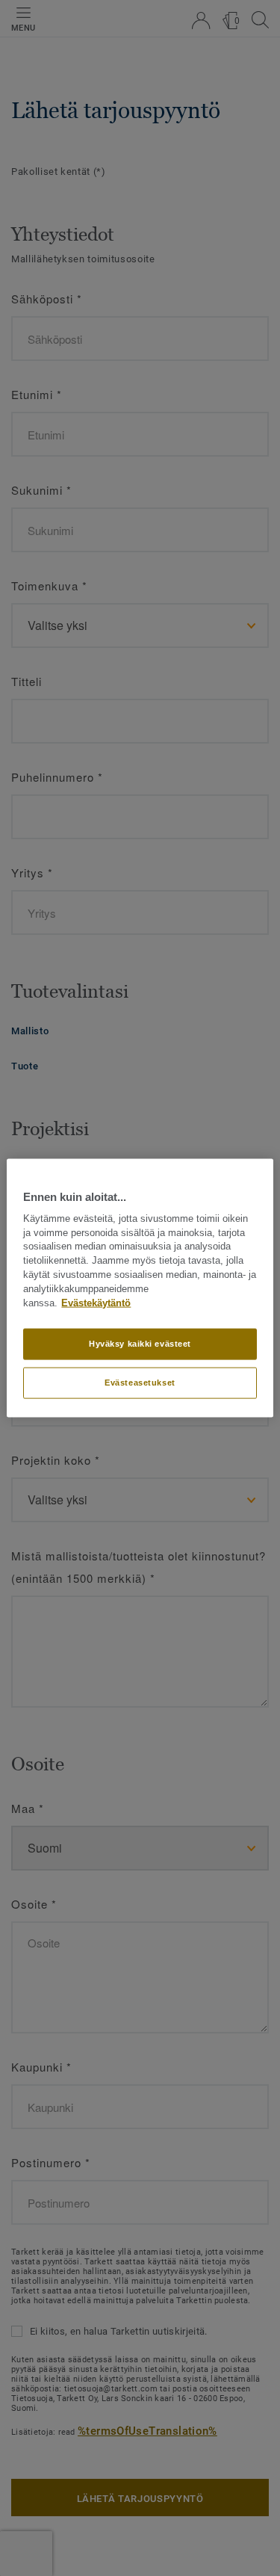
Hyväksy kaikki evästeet (140, 1344)
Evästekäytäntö (96, 1303)
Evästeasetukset (140, 1383)
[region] (140, 1288)
